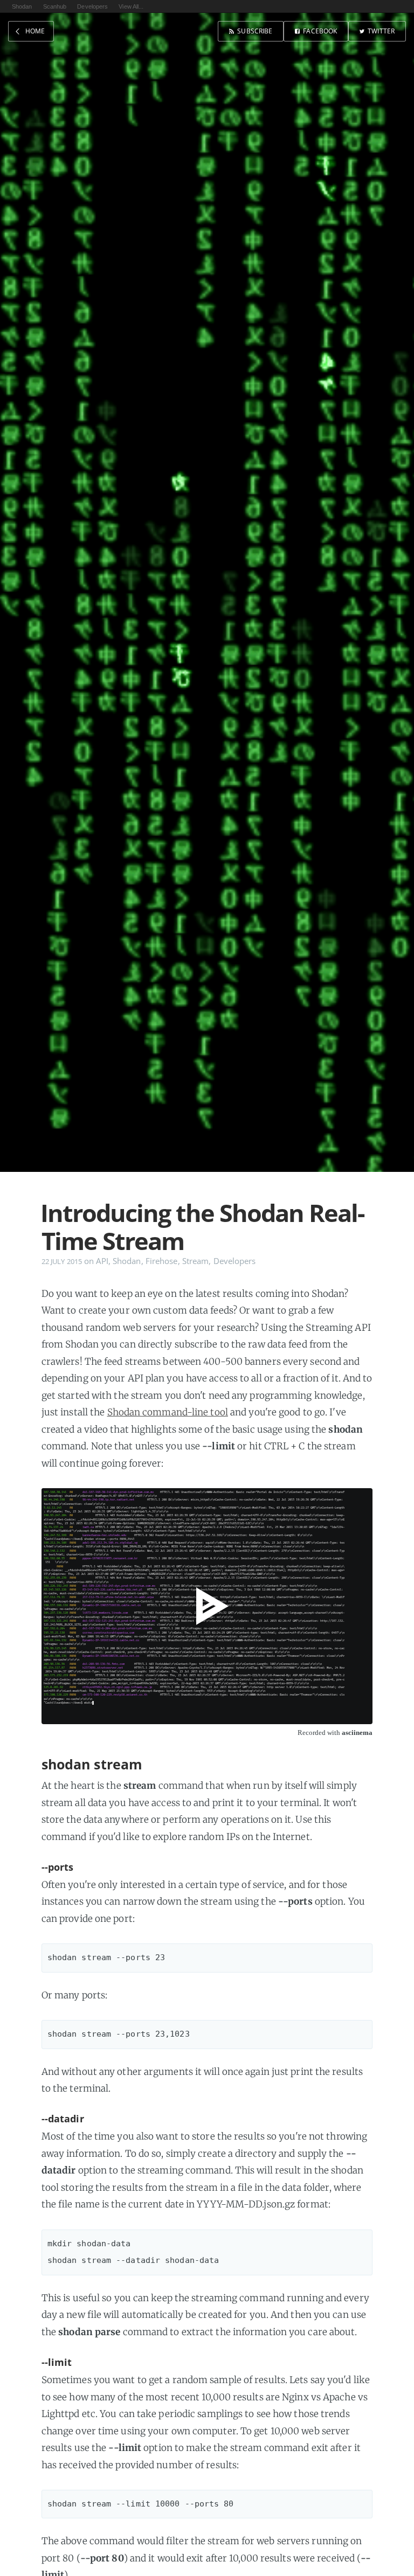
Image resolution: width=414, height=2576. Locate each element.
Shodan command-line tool (168, 1412)
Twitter (381, 31)
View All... (131, 6)
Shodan (22, 6)
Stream (196, 1261)
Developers (92, 6)
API (102, 1261)
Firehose (162, 1261)
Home (35, 31)
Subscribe (255, 31)
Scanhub (55, 6)
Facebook (320, 31)
